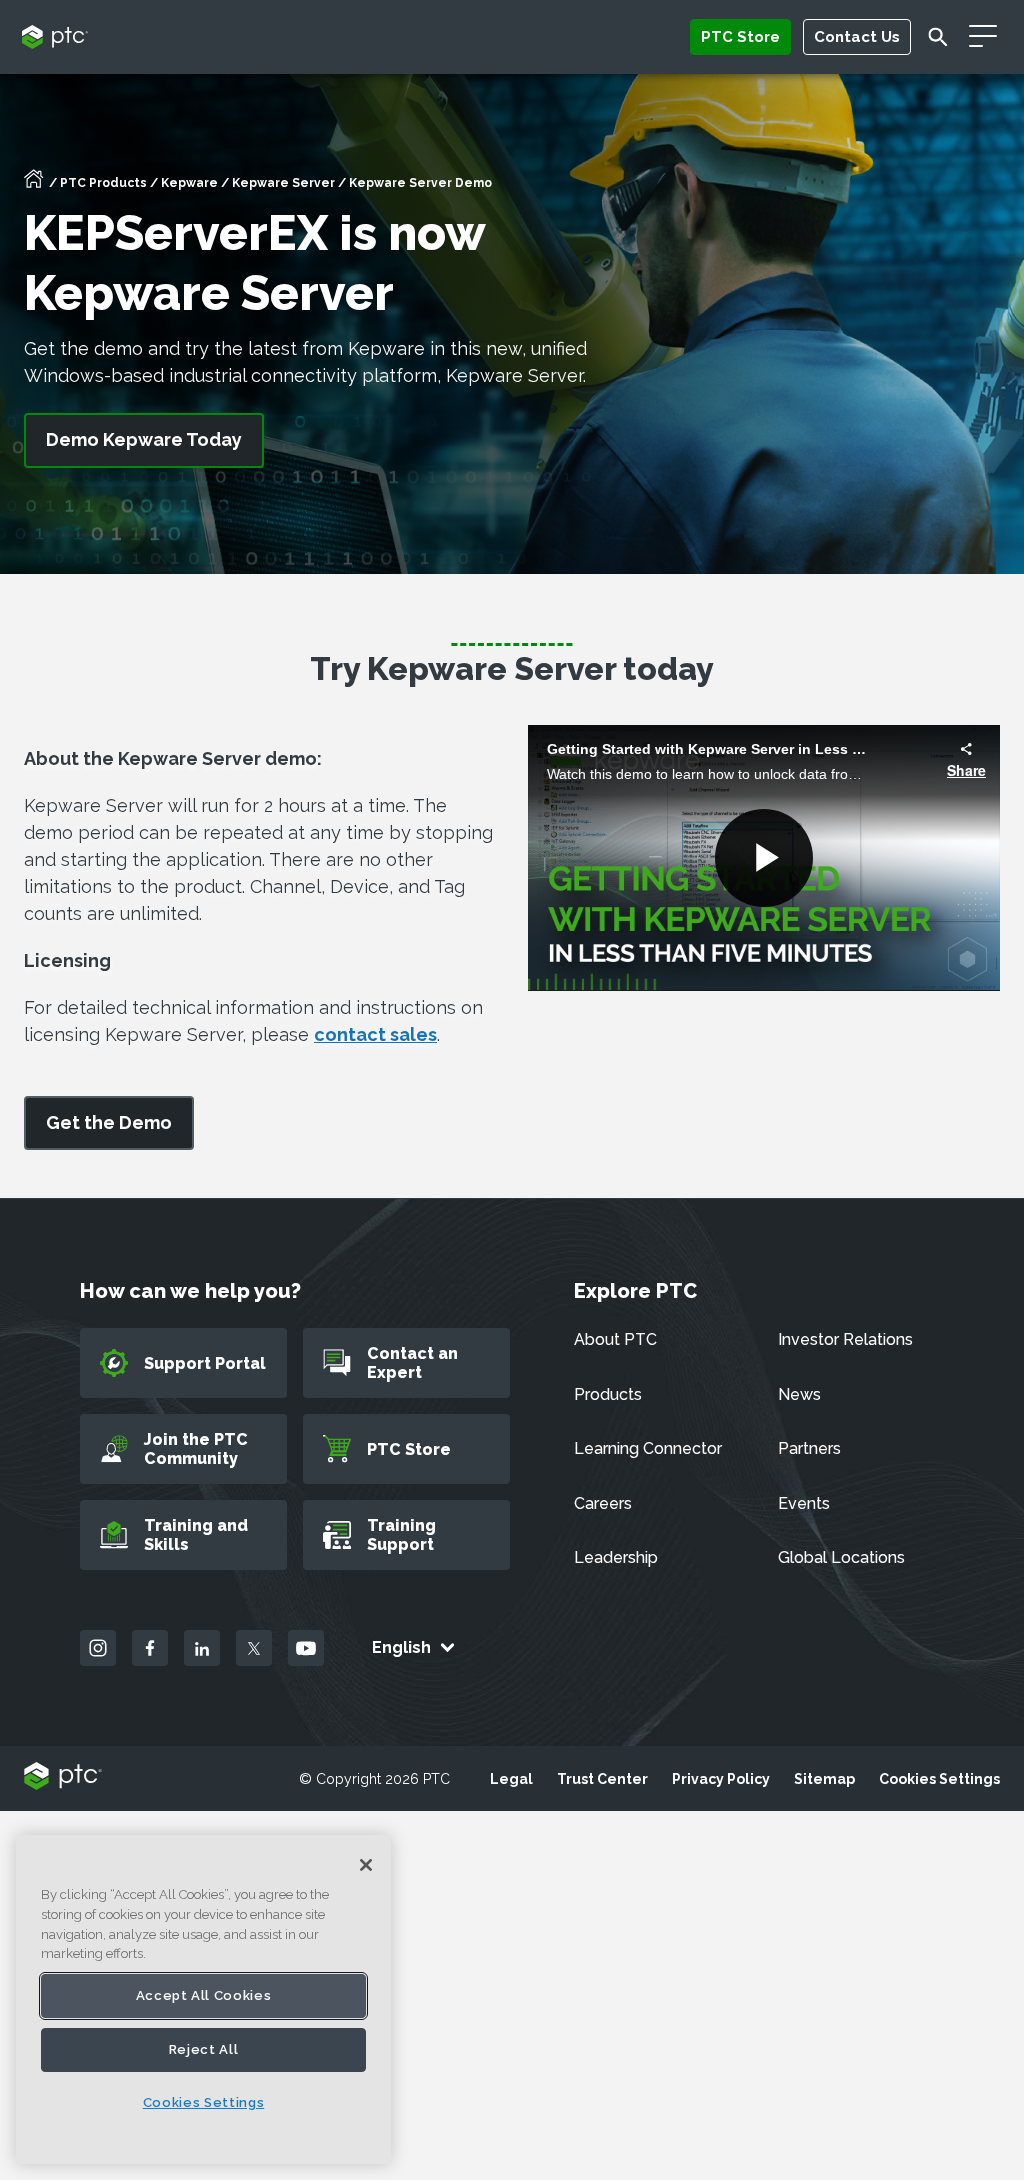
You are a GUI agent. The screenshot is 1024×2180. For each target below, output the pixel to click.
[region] (203, 1999)
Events (804, 1503)
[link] (109, 1123)
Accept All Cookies (204, 1995)
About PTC (615, 1339)
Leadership (616, 1557)
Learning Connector (648, 1448)
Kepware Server (283, 183)
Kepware (189, 183)
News (799, 1394)
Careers (603, 1503)
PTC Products (103, 183)
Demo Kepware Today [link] (144, 439)
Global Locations (841, 1557)
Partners (809, 1448)
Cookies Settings (939, 1779)
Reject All (204, 2049)
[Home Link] (34, 185)
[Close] (366, 1865)
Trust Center (602, 1779)
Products (608, 1394)
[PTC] (63, 1777)
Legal (511, 1779)
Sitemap (824, 1779)
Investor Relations (845, 1339)
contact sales (375, 1034)
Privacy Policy (721, 1779)
